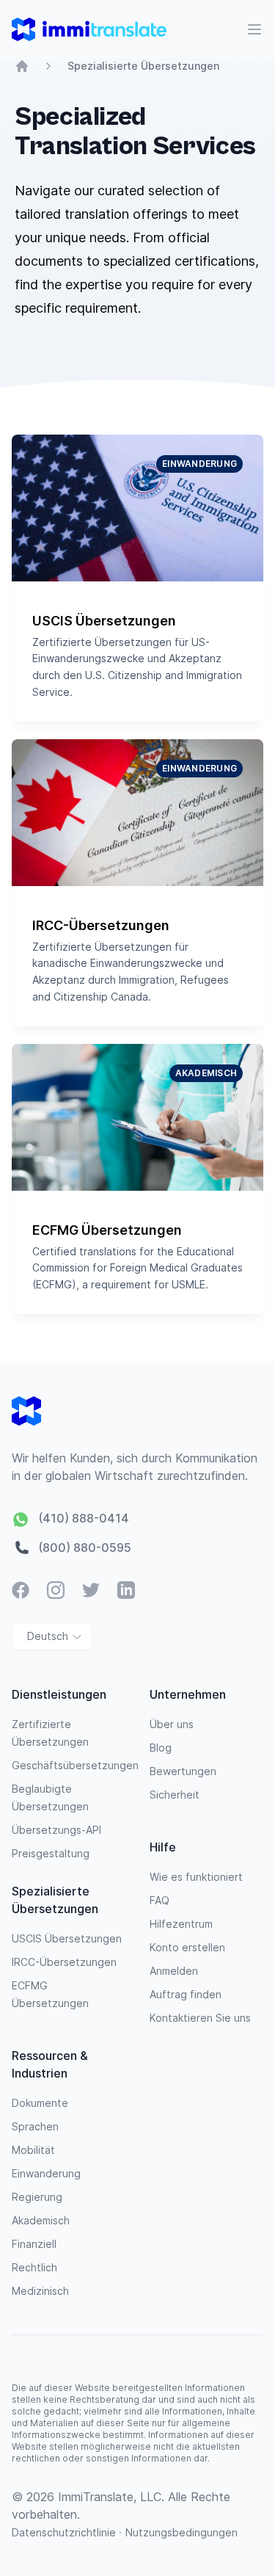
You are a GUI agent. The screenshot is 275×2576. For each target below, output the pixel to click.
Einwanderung (46, 2173)
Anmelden (174, 1971)
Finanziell (34, 2244)
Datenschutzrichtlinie (65, 2532)
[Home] (22, 66)
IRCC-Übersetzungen (64, 1962)
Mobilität (33, 2150)
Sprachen (35, 2126)
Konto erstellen (187, 1947)
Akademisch (41, 2220)
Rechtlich (34, 2267)
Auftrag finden (186, 1994)
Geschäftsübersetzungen (75, 1765)
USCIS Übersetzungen (67, 1938)
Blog (161, 1748)
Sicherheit (175, 1795)
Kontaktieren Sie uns (200, 2018)
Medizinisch (40, 2291)
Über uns (172, 1724)
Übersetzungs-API (56, 1830)
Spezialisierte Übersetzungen (143, 66)
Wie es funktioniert (196, 1877)
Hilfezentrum (181, 1924)
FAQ (159, 1900)
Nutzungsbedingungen (181, 2532)
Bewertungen (183, 1771)
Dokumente (40, 2103)
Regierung (37, 2197)
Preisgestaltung (51, 1853)
